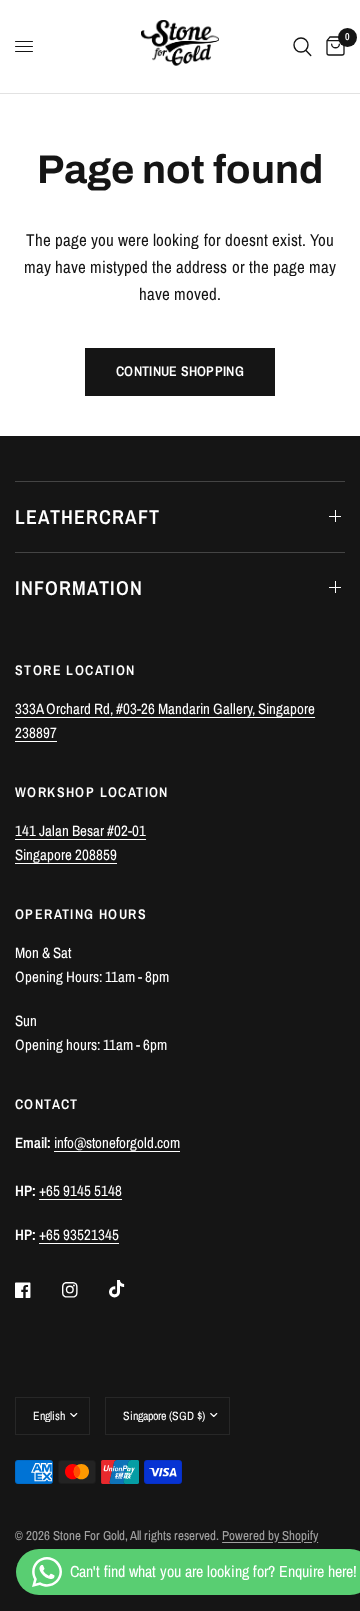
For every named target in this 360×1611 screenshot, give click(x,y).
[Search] (302, 46)
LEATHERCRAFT (87, 516)
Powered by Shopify (270, 1535)
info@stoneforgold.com (117, 1142)
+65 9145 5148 (80, 1190)
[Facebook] (37, 1290)
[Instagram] (84, 1290)
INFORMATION (79, 587)
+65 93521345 (79, 1234)
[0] (332, 46)
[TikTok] (131, 1289)
